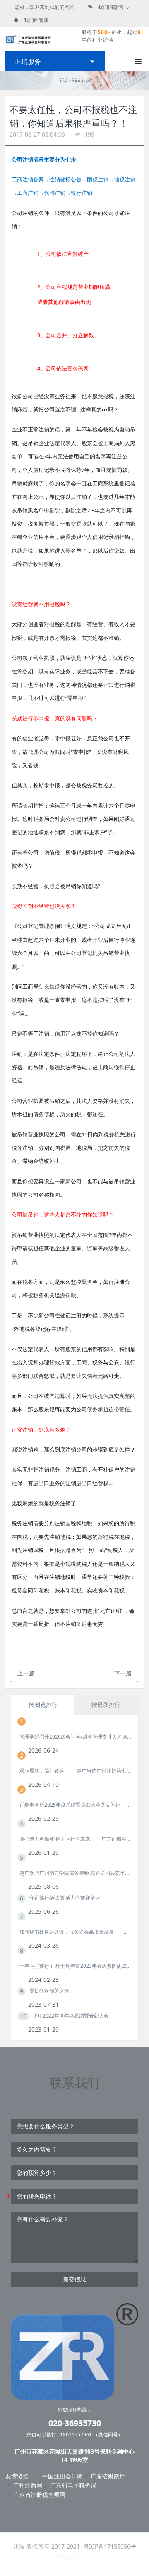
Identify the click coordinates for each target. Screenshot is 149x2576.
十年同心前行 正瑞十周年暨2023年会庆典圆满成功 (75, 1966)
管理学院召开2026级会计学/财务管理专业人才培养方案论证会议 (75, 1737)
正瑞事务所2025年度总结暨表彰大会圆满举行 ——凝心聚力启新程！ (75, 1805)
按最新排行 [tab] (106, 1705)
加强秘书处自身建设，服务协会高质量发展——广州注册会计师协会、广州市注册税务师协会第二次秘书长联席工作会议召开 (75, 1932)
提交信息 (74, 2279)
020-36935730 (75, 2423)
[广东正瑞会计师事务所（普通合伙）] (28, 39)
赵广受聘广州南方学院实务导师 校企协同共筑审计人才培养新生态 (75, 1873)
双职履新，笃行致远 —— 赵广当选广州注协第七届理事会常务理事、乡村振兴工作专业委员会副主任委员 (75, 1771)
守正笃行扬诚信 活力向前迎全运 (65, 1898)
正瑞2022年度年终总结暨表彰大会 (71, 2016)
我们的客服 (36, 20)
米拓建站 (68, 2557)
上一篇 (26, 1673)
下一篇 (123, 1673)
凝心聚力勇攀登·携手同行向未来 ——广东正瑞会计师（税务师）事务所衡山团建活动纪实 (75, 1839)
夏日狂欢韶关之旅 (49, 1991)
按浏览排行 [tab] (43, 1705)
